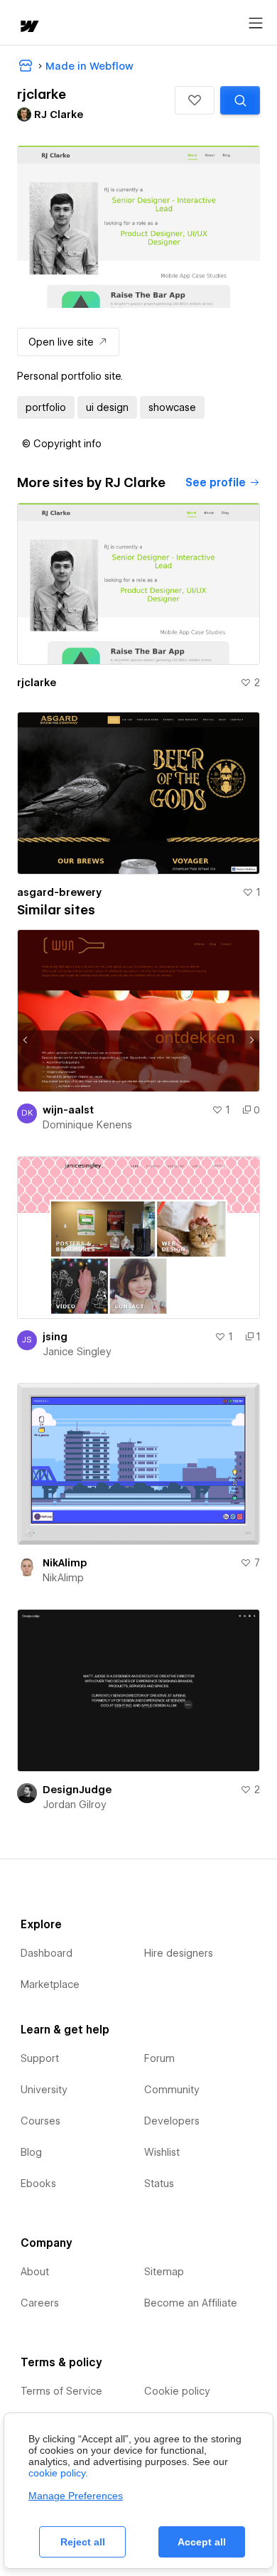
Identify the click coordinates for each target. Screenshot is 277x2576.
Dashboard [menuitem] (47, 1953)
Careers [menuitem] (40, 2303)
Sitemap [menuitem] (164, 2272)
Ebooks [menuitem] (38, 2184)
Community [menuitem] (172, 2090)
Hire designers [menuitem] (179, 1953)
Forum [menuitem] (159, 2058)
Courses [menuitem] (40, 2121)
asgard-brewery (59, 892)
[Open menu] (256, 23)
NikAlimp (65, 1563)
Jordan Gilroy (75, 1805)
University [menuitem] (44, 2090)
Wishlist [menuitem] (162, 2152)
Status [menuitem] (159, 2184)
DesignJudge (77, 1790)
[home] (28, 27)
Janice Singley (77, 1352)
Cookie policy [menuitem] (177, 2391)
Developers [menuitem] (172, 2121)
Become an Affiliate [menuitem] (191, 2303)
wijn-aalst (68, 1110)
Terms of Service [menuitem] (61, 2391)
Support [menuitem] (40, 2058)
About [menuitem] (35, 2272)
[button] (195, 100)
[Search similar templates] (240, 100)
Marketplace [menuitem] (50, 1984)
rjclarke (37, 683)
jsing (55, 1337)
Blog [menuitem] (31, 2152)
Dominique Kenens (87, 1125)
